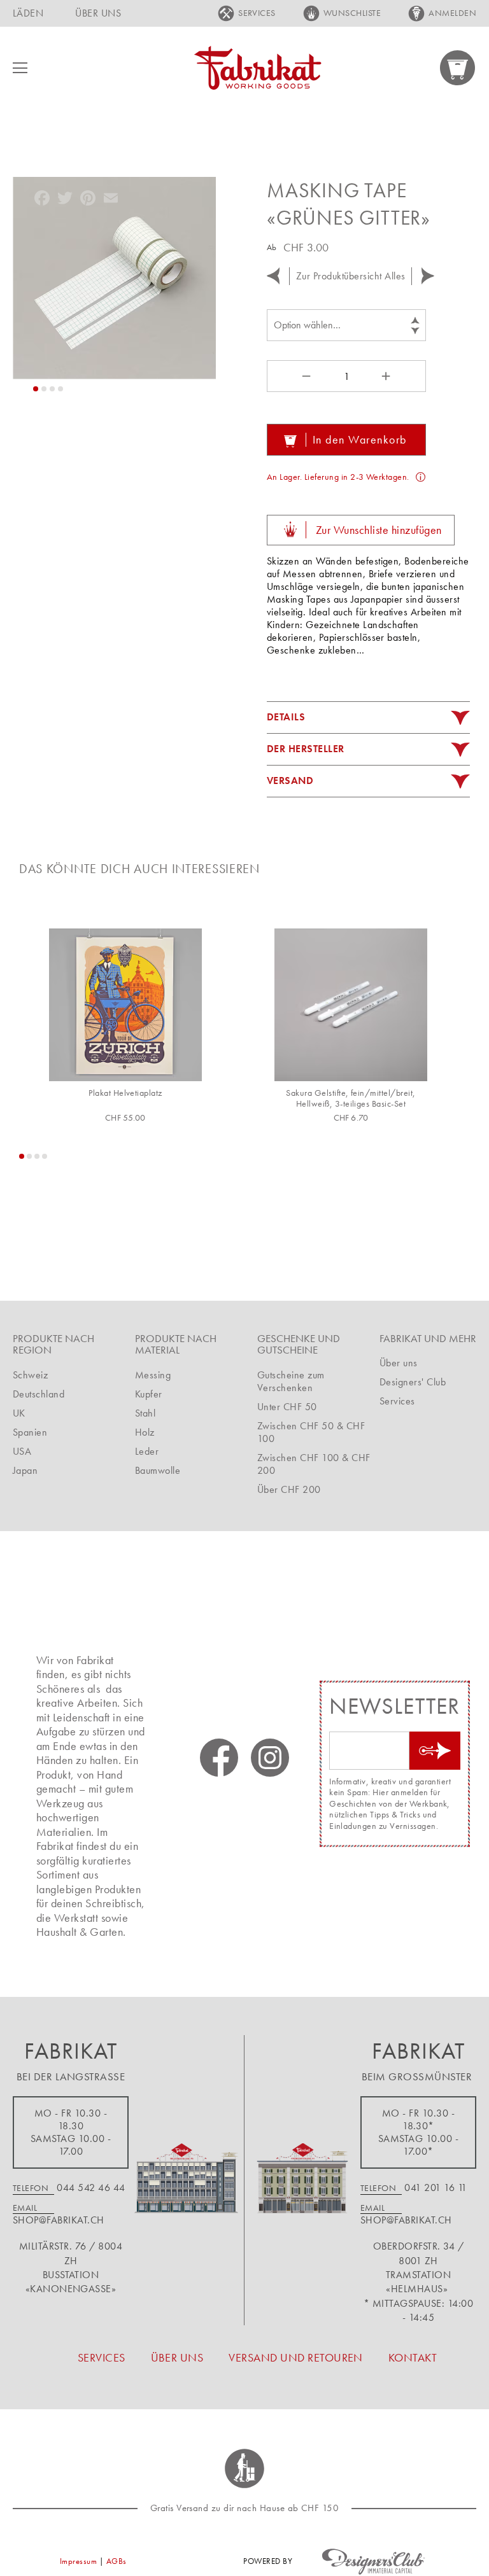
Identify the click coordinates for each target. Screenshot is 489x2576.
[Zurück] (273, 276)
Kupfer (149, 1394)
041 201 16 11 (436, 2187)
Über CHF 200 (289, 1489)
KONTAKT (413, 2357)
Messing (153, 1375)
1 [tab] (22, 1156)
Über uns (399, 1363)
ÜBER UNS (98, 13)
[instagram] (270, 1758)
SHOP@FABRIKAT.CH (59, 2220)
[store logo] (258, 68)
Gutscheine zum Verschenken (291, 1381)
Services (397, 1401)
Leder (147, 1451)
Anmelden (452, 13)
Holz (145, 1432)
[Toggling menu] (20, 68)
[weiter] (428, 276)
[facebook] (219, 1758)
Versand (290, 780)
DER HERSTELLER (306, 749)
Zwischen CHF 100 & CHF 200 (314, 1464)
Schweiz (30, 1375)
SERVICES (257, 13)
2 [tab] (29, 1156)
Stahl (145, 1413)
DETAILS (286, 717)
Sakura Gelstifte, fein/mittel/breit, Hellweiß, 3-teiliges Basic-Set (351, 1099)
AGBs (117, 2561)
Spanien (30, 1432)
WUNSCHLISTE (352, 13)
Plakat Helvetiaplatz (125, 1093)
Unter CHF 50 (287, 1407)
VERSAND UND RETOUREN (296, 2357)
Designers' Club (413, 1382)
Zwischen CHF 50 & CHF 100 (311, 1432)
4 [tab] (45, 1156)
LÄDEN (28, 13)
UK (19, 1413)
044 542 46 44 (91, 2187)
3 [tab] (37, 1156)
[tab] (368, 718)
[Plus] (388, 376)
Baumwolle (158, 1470)
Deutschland (39, 1394)
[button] (36, 389)
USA (22, 1451)
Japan (25, 1470)
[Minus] (305, 376)
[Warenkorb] (458, 68)
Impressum (78, 2561)
